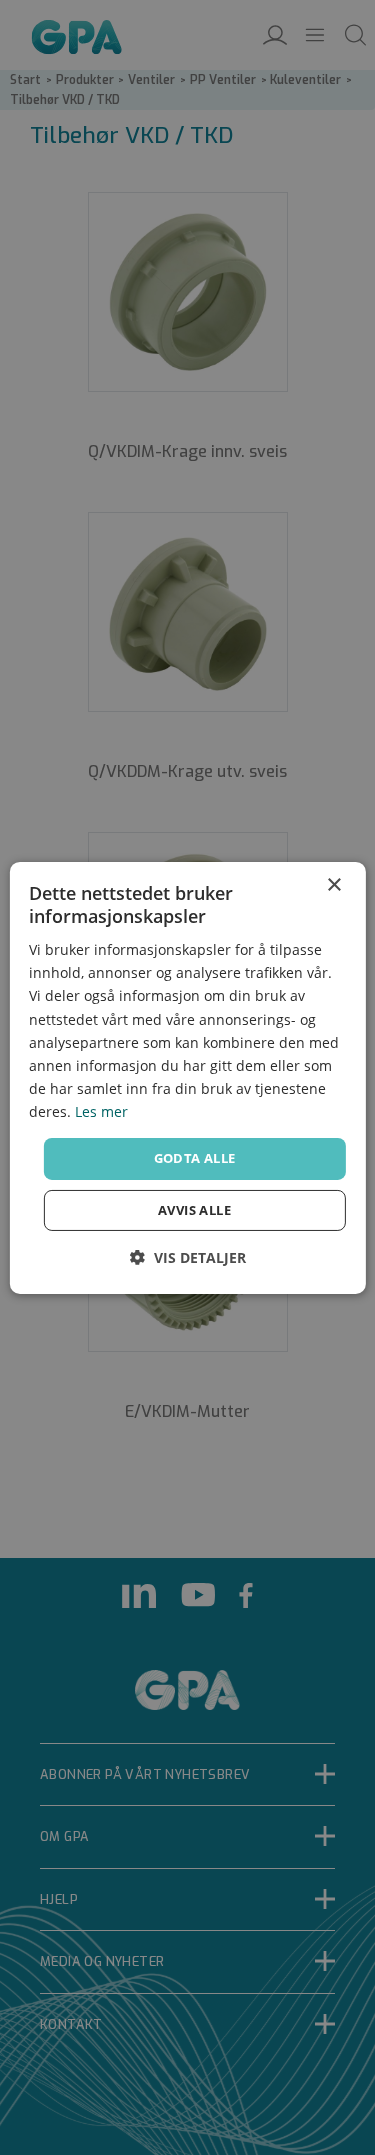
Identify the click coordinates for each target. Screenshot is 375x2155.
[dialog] (187, 1077)
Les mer (101, 1111)
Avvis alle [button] (194, 1210)
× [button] (333, 884)
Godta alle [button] (195, 1158)
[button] (188, 1257)
